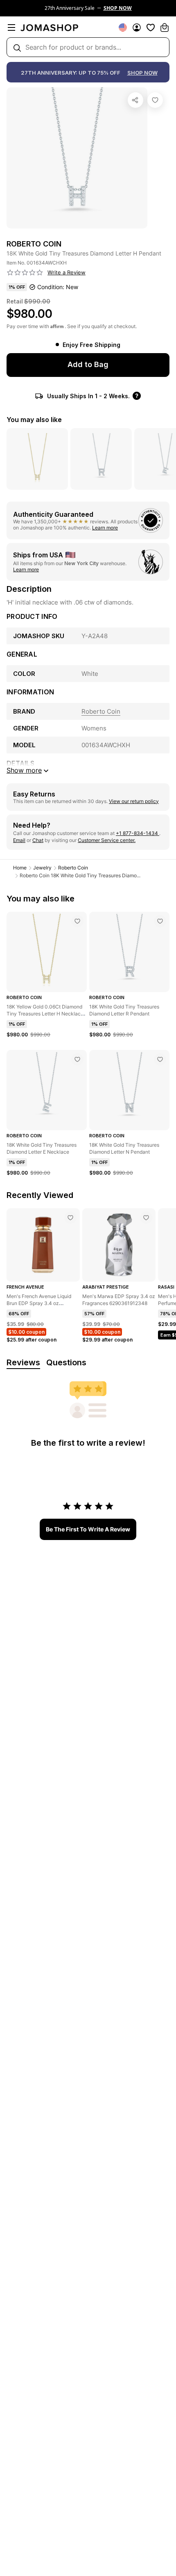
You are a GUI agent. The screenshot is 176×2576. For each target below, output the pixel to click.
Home (20, 868)
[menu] (11, 27)
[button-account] (137, 27)
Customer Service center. (107, 840)
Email (19, 840)
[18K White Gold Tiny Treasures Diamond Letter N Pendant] (160, 1059)
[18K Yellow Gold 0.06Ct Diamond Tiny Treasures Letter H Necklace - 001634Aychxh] (77, 921)
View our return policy (134, 801)
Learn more (105, 528)
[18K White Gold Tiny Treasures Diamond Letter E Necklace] (77, 1059)
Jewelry (42, 868)
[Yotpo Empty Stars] (25, 273)
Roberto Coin (73, 868)
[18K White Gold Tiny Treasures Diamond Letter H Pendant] (155, 100)
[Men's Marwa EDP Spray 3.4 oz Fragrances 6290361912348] (146, 1218)
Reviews (23, 1362)
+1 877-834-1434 (138, 833)
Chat (38, 840)
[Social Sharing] (135, 100)
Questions (66, 1362)
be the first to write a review (88, 1529)
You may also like (34, 420)
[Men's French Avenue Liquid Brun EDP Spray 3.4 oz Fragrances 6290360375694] (70, 1218)
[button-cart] (165, 27)
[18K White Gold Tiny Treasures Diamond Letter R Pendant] (160, 921)
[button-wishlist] (151, 27)
